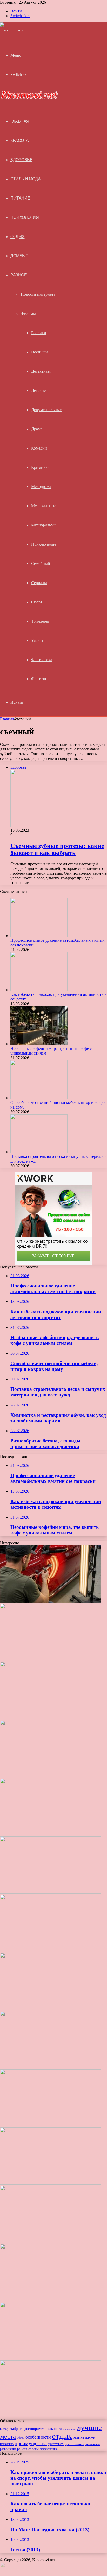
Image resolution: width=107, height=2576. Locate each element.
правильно (7, 2444)
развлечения (8, 2449)
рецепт (22, 2449)
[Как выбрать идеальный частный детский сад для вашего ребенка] (51, 2067)
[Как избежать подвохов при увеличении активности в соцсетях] (39, 990)
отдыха (78, 2437)
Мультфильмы (44, 525)
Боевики (39, 333)
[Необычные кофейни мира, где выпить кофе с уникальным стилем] (39, 1044)
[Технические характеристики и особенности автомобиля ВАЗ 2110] (51, 2358)
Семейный (41, 564)
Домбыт (19, 256)
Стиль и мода (25, 179)
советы (34, 2449)
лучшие (89, 2427)
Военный (39, 352)
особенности (38, 2437)
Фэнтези (39, 679)
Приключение (44, 544)
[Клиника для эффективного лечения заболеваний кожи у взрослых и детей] (51, 2241)
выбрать (16, 2429)
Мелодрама (41, 487)
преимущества (31, 2443)
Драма (37, 429)
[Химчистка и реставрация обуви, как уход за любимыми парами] (51, 1892)
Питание (20, 198)
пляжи (90, 2437)
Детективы (41, 371)
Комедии (39, 448)
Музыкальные (44, 506)
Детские (38, 390)
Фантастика (42, 660)
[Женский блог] (15, 32)
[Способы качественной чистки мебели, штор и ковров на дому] (39, 1098)
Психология (25, 217)
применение (92, 2444)
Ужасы (37, 640)
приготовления (74, 2444)
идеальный (69, 2429)
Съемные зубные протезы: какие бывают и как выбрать (57, 849)
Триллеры (40, 621)
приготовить (56, 2444)
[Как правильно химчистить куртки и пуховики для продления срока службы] (51, 2416)
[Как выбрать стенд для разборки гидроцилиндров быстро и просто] (51, 2125)
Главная (7, 719)
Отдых (18, 237)
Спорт (37, 602)
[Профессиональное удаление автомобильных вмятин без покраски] (39, 936)
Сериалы (39, 583)
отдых (62, 2436)
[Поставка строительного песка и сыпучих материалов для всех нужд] (39, 1152)
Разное (19, 275)
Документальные (46, 410)
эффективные (49, 2449)
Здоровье (21, 160)
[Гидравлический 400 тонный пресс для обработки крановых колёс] (51, 2300)
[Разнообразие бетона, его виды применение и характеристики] (51, 1950)
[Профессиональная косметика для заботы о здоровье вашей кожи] (51, 2009)
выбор (4, 2429)
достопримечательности (43, 2429)
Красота (20, 140)
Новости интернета (38, 294)
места (8, 2436)
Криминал (40, 467)
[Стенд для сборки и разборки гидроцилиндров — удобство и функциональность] (51, 2183)
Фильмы (28, 314)
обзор (21, 2437)
